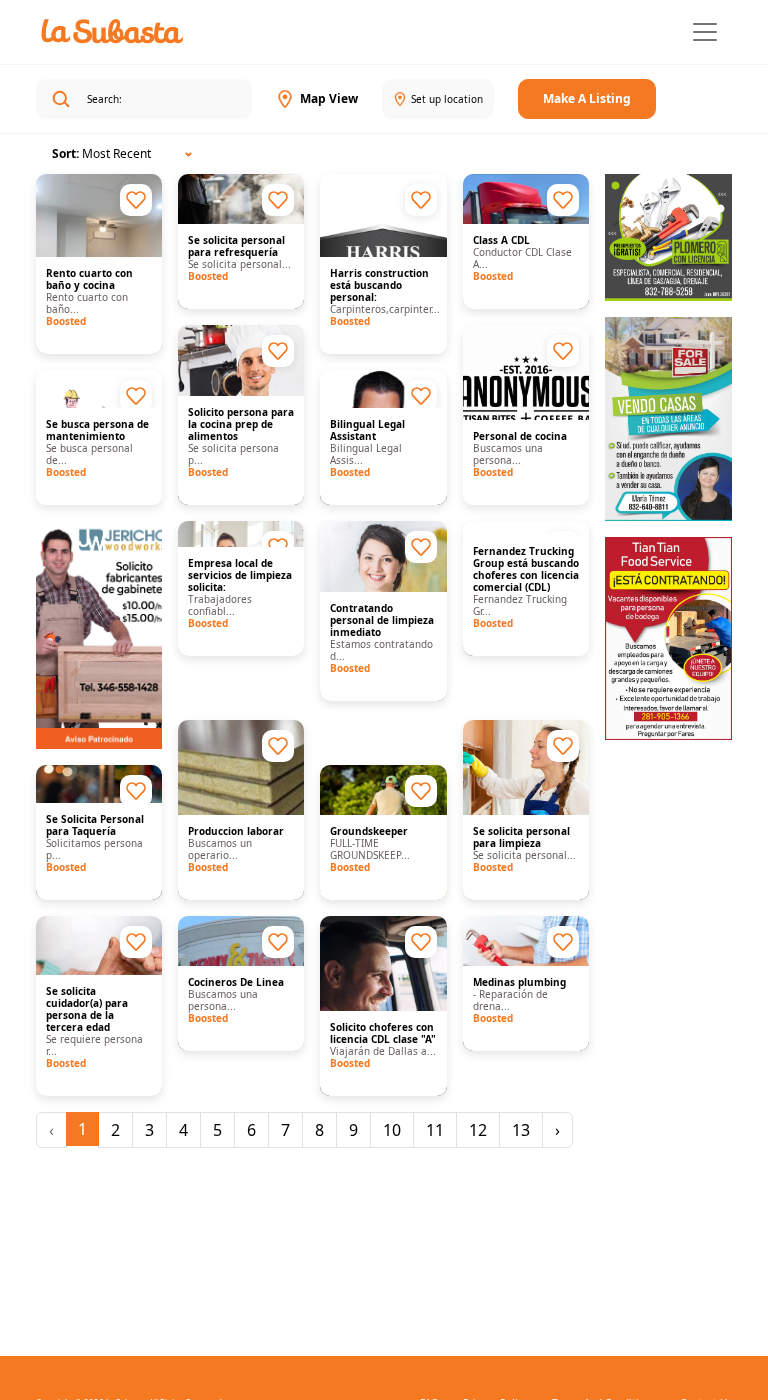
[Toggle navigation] (705, 32)
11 (435, 1130)
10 (392, 1130)
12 (478, 1130)
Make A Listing (587, 98)
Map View (329, 98)
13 (521, 1130)
